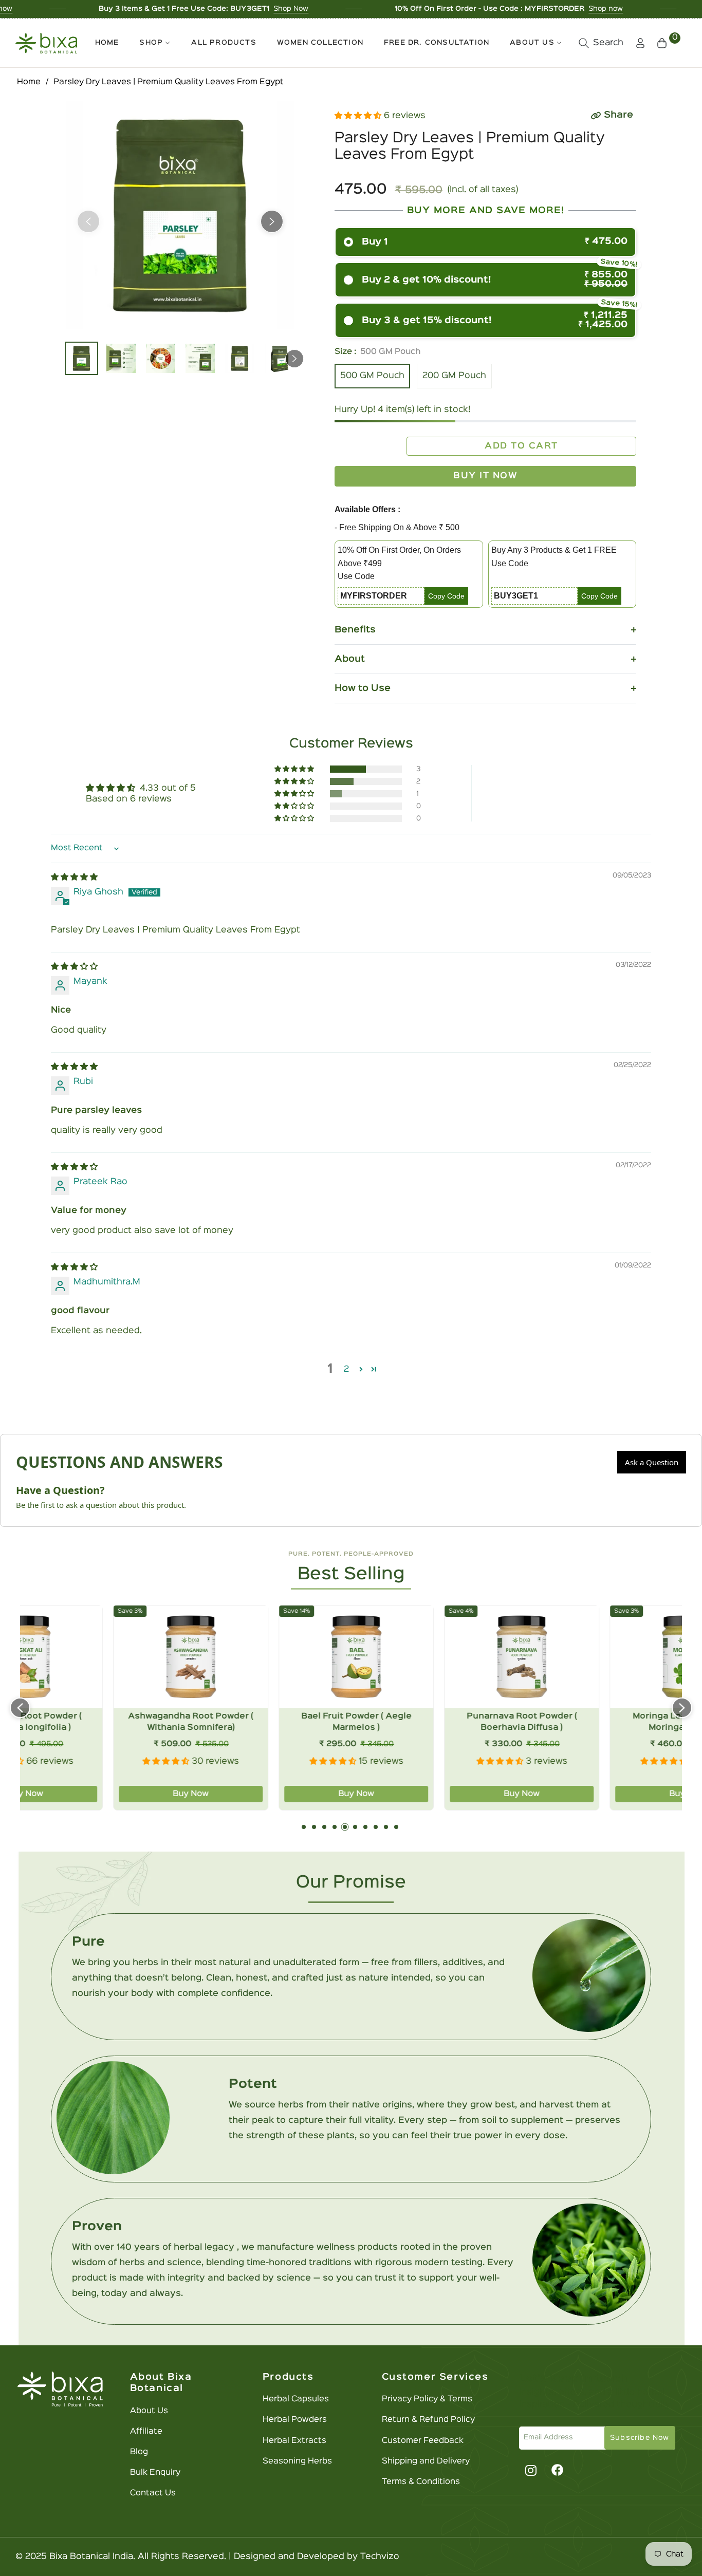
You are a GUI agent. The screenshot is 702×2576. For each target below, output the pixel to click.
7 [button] (365, 1827)
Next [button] (272, 221)
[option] (180, 215)
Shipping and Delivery (426, 2461)
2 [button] (346, 1369)
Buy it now (485, 476)
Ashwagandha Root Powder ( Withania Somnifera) (103, 1722)
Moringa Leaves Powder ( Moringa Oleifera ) (599, 1722)
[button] (601, 43)
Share (618, 115)
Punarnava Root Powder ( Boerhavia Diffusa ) (434, 1722)
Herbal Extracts (294, 2441)
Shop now (496, 9)
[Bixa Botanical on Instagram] (529, 2470)
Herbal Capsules (296, 2399)
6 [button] (355, 1827)
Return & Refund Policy (428, 2420)
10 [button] (396, 1827)
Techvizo (380, 2557)
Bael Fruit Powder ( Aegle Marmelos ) (269, 1722)
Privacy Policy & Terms (427, 2399)
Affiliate (146, 2432)
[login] (640, 43)
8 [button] (376, 1827)
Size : (378, 352)
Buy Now (103, 1794)
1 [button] (304, 1827)
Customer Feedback (423, 2441)
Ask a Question (652, 1462)
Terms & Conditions (421, 2482)
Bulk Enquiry (155, 2473)
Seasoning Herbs (297, 2461)
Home (29, 82)
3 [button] (324, 1827)
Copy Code (446, 596)
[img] (74, 877)
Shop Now (181, 9)
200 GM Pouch (454, 376)
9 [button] (386, 1827)
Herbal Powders (295, 2420)
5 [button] (345, 1827)
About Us (149, 2411)
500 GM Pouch (372, 376)
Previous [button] (88, 221)
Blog (139, 2452)
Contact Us (153, 2493)
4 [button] (335, 1827)
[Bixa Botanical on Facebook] (558, 2470)
